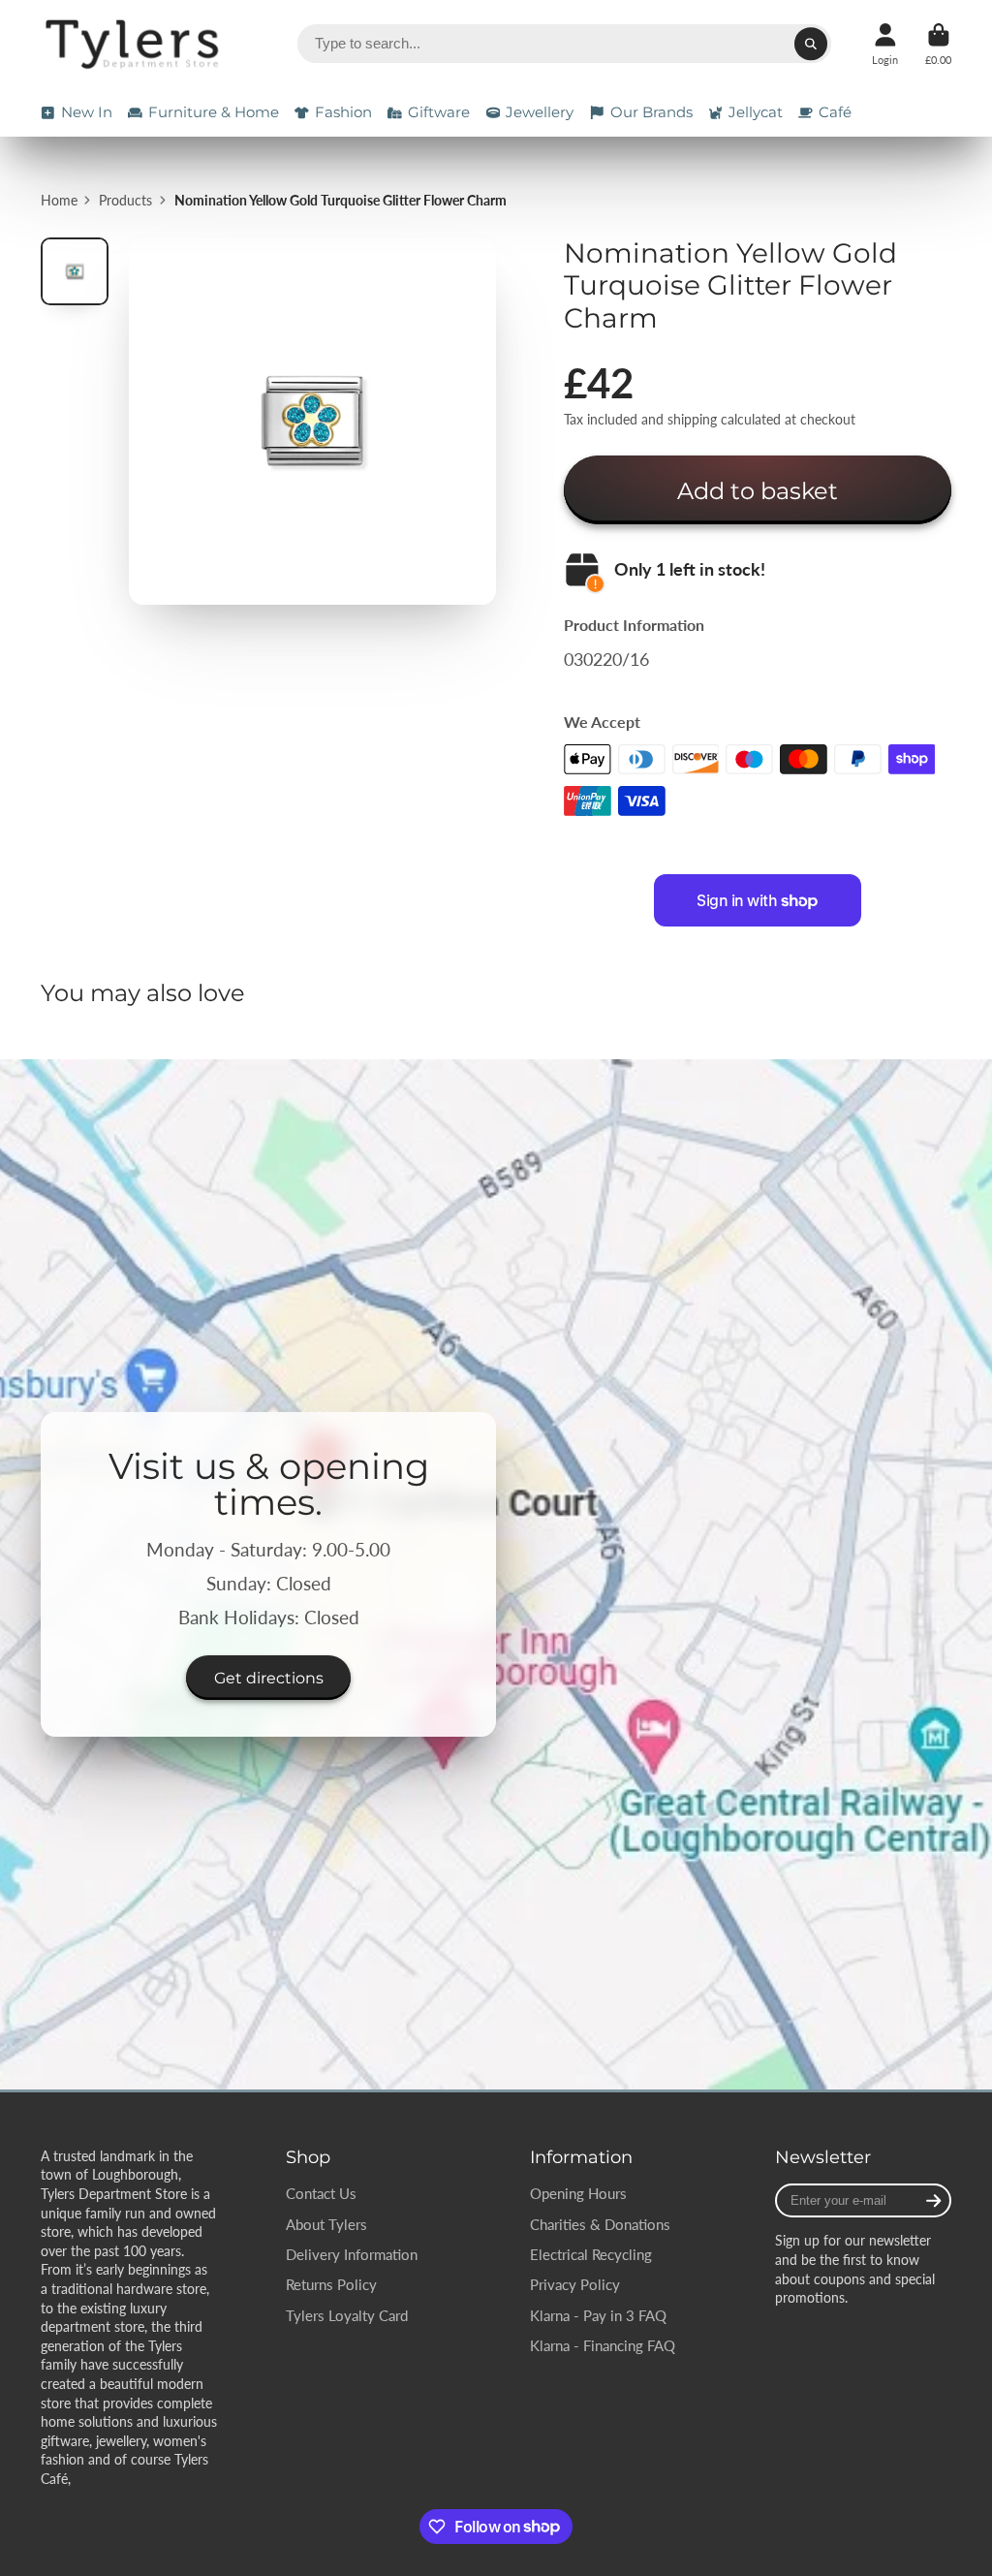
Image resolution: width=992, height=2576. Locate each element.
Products (125, 200)
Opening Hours (578, 2193)
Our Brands (651, 112)
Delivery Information (352, 2254)
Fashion (343, 112)
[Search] (811, 44)
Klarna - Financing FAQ (603, 2345)
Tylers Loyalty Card (347, 2315)
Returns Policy (331, 2284)
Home (59, 200)
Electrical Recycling (591, 2254)
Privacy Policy (575, 2284)
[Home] (135, 44)
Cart (938, 44)
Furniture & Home (214, 112)
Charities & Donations (600, 2224)
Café (835, 112)
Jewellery (540, 112)
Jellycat (756, 112)
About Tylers (326, 2224)
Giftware (439, 112)
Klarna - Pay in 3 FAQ (598, 2315)
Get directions (269, 1678)
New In (87, 112)
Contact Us (321, 2193)
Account (885, 44)
